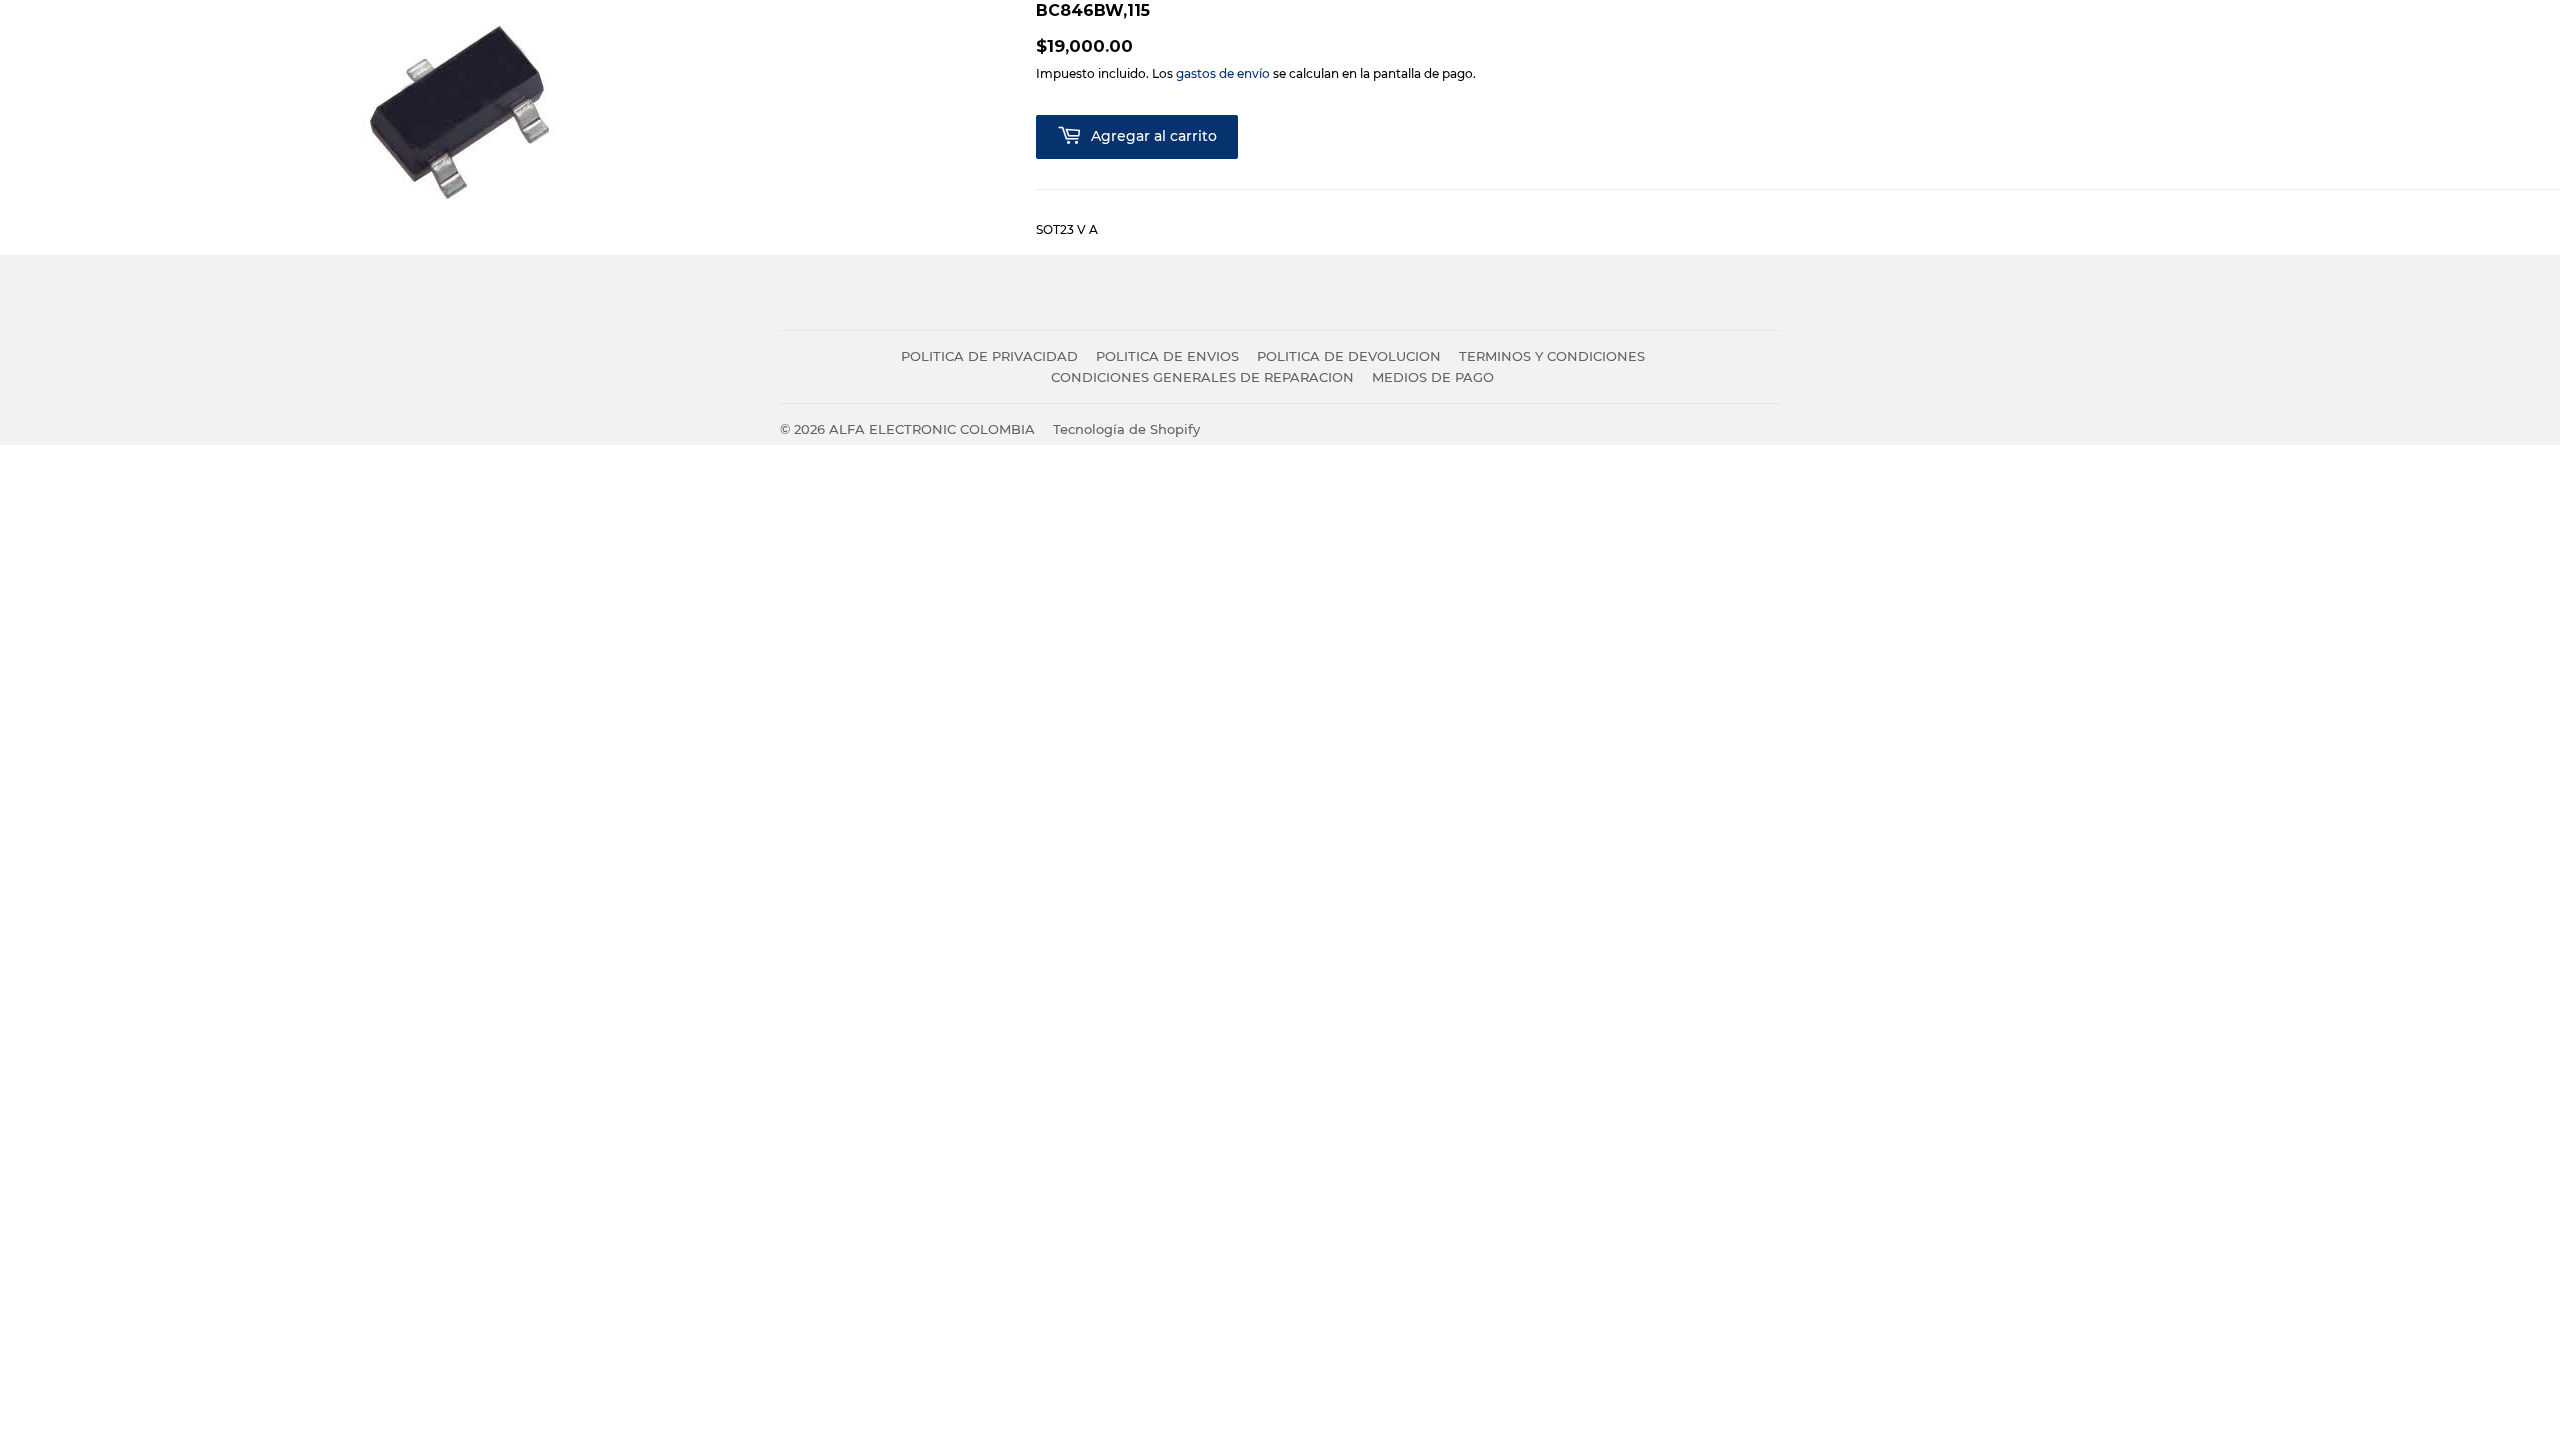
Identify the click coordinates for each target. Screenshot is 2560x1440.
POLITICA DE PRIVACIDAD (989, 356)
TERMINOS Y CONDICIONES (1552, 356)
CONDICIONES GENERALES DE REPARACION (1202, 377)
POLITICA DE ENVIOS (1167, 356)
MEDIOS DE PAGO (1433, 377)
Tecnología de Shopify (1126, 429)
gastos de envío (1223, 73)
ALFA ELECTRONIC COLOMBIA (932, 429)
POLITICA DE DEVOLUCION (1349, 356)
